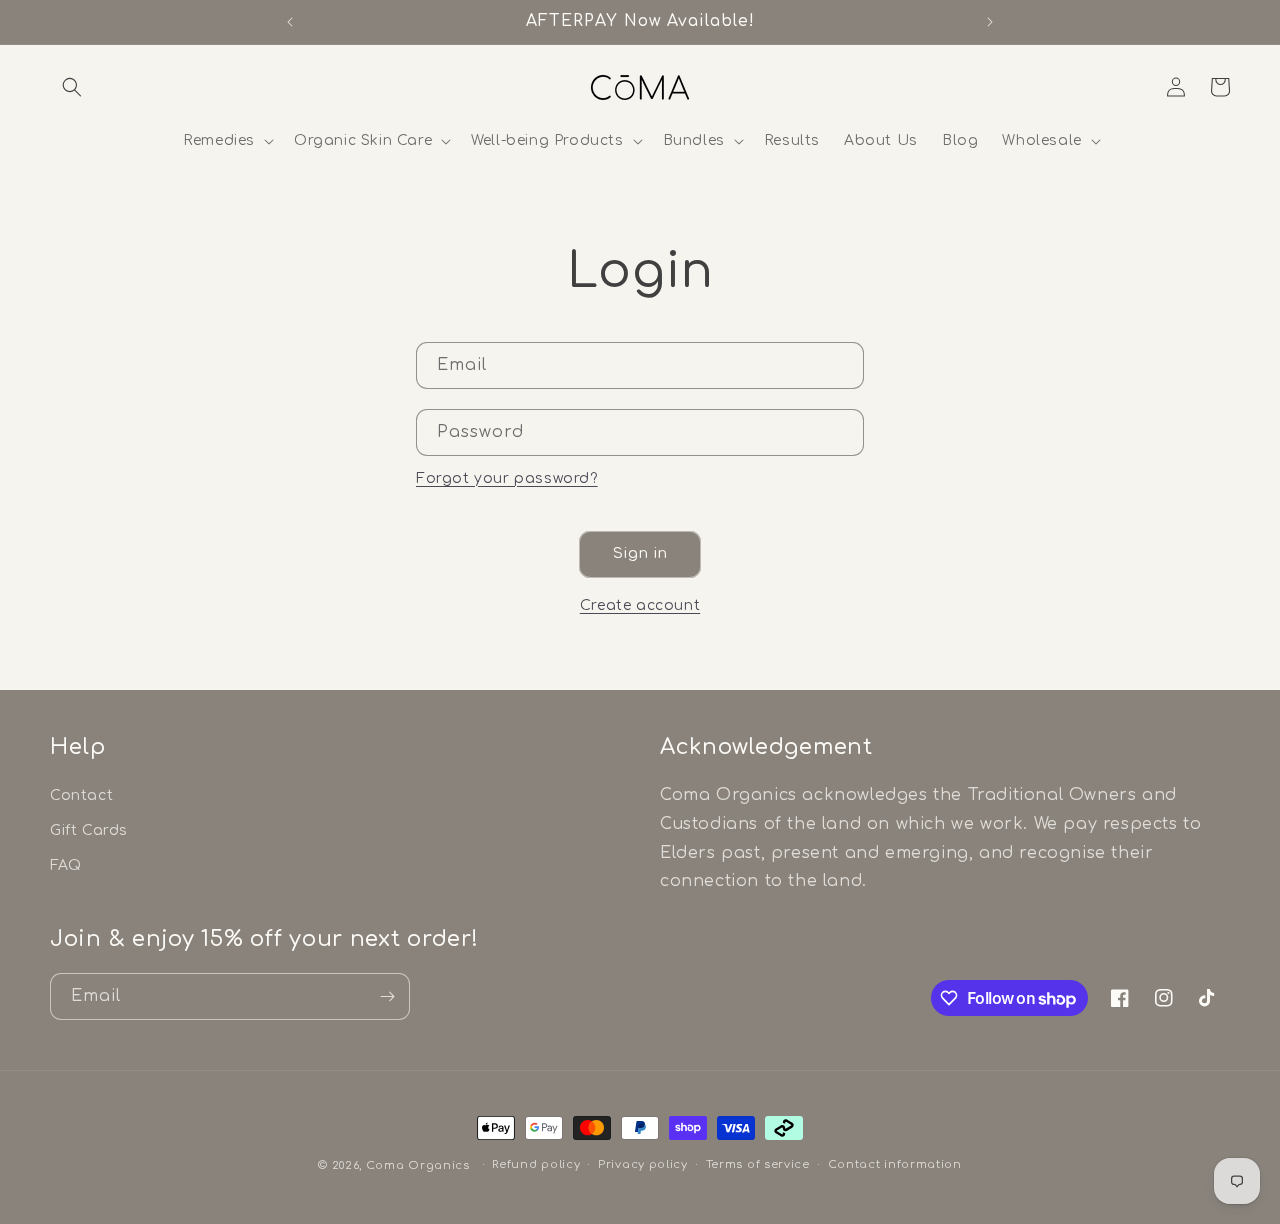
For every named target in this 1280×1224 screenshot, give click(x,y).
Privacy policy (643, 1164)
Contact (81, 795)
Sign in (640, 553)
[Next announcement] (990, 22)
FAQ (66, 866)
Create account (640, 605)
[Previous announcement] (290, 22)
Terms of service (758, 1164)
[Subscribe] (387, 996)
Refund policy (536, 1164)
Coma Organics (418, 1165)
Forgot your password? (507, 478)
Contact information (895, 1164)
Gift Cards (89, 830)
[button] (72, 87)
